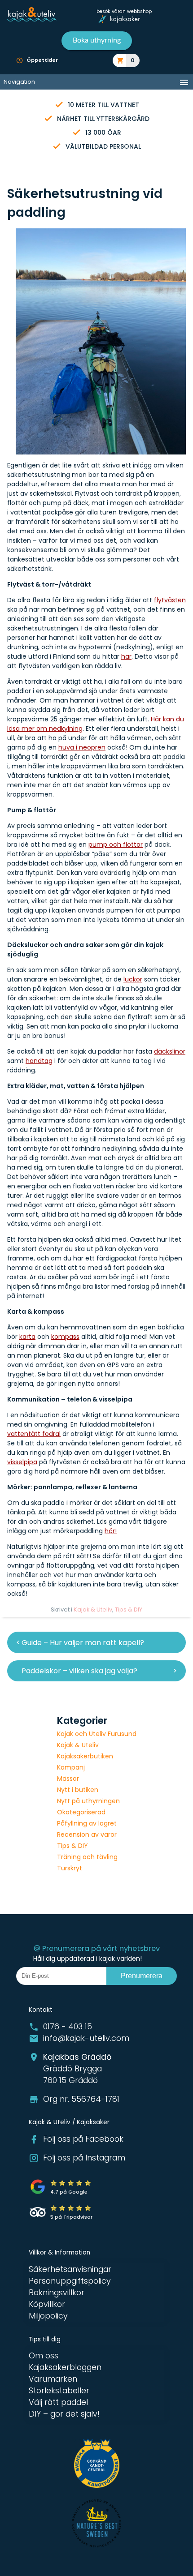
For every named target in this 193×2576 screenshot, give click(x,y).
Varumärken (53, 2379)
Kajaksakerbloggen (65, 2367)
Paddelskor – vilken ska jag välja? (79, 1671)
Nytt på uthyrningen (88, 1801)
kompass (65, 1337)
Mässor (68, 1779)
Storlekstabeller (59, 2391)
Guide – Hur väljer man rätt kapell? (83, 1643)
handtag (39, 1061)
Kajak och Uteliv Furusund (97, 1734)
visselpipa (22, 1462)
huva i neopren (82, 747)
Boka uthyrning (97, 40)
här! (111, 1531)
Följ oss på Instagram (84, 2158)
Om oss (44, 2356)
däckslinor (170, 1051)
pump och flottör (116, 844)
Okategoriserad (81, 1812)
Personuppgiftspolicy (70, 2281)
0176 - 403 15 (68, 2027)
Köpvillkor (47, 2304)
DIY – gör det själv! (64, 2414)
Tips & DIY (129, 1609)
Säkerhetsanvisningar (70, 2269)
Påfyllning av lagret (87, 1823)
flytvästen (170, 600)
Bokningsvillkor (57, 2293)
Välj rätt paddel (58, 2402)
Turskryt (70, 1868)
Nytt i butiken (78, 1790)
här (126, 656)
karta (27, 1337)
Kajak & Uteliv (93, 1609)
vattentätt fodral (34, 1434)
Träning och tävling (87, 1857)
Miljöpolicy (48, 2316)
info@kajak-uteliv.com (86, 2038)
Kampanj (71, 1767)
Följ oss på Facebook (83, 2139)
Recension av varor (87, 1834)
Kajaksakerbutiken (85, 1756)
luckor (133, 979)
